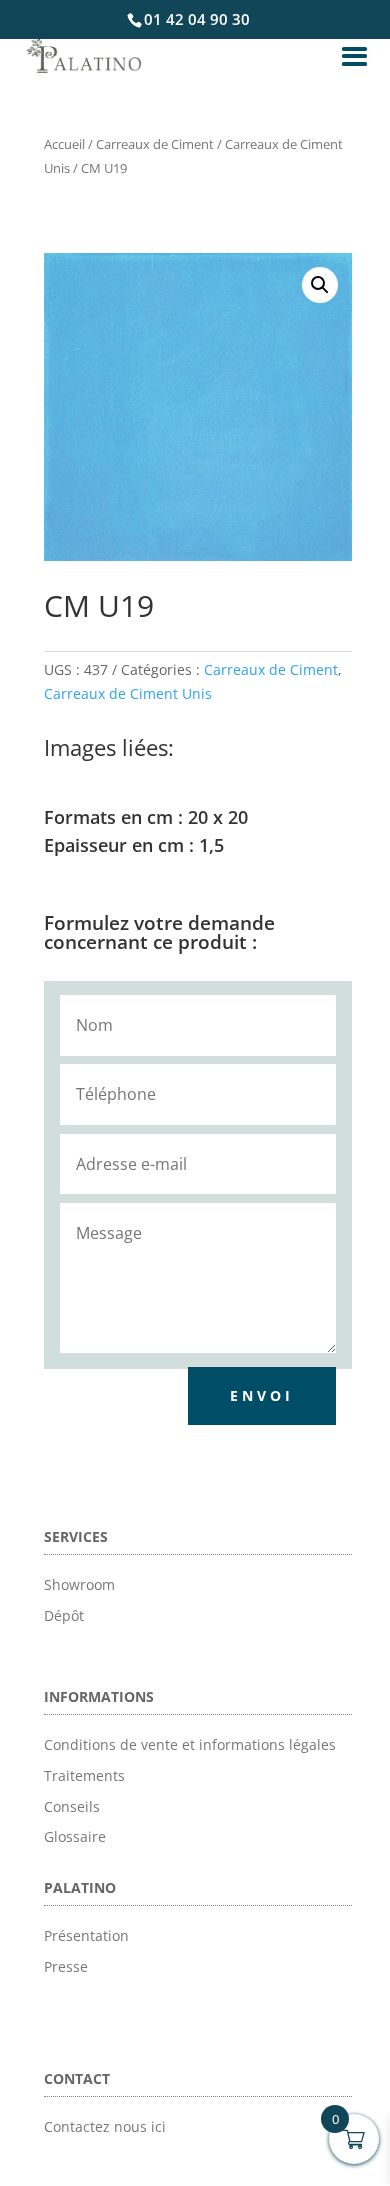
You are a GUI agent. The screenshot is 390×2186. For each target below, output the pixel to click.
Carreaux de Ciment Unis (128, 693)
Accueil (64, 144)
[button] (320, 285)
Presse (66, 1966)
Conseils (72, 1806)
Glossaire (75, 1836)
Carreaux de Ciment (155, 144)
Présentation (86, 1935)
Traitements (84, 1775)
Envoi (262, 1395)
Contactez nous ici (105, 2126)
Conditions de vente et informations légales (190, 1744)
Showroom (79, 1584)
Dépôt (64, 1615)
